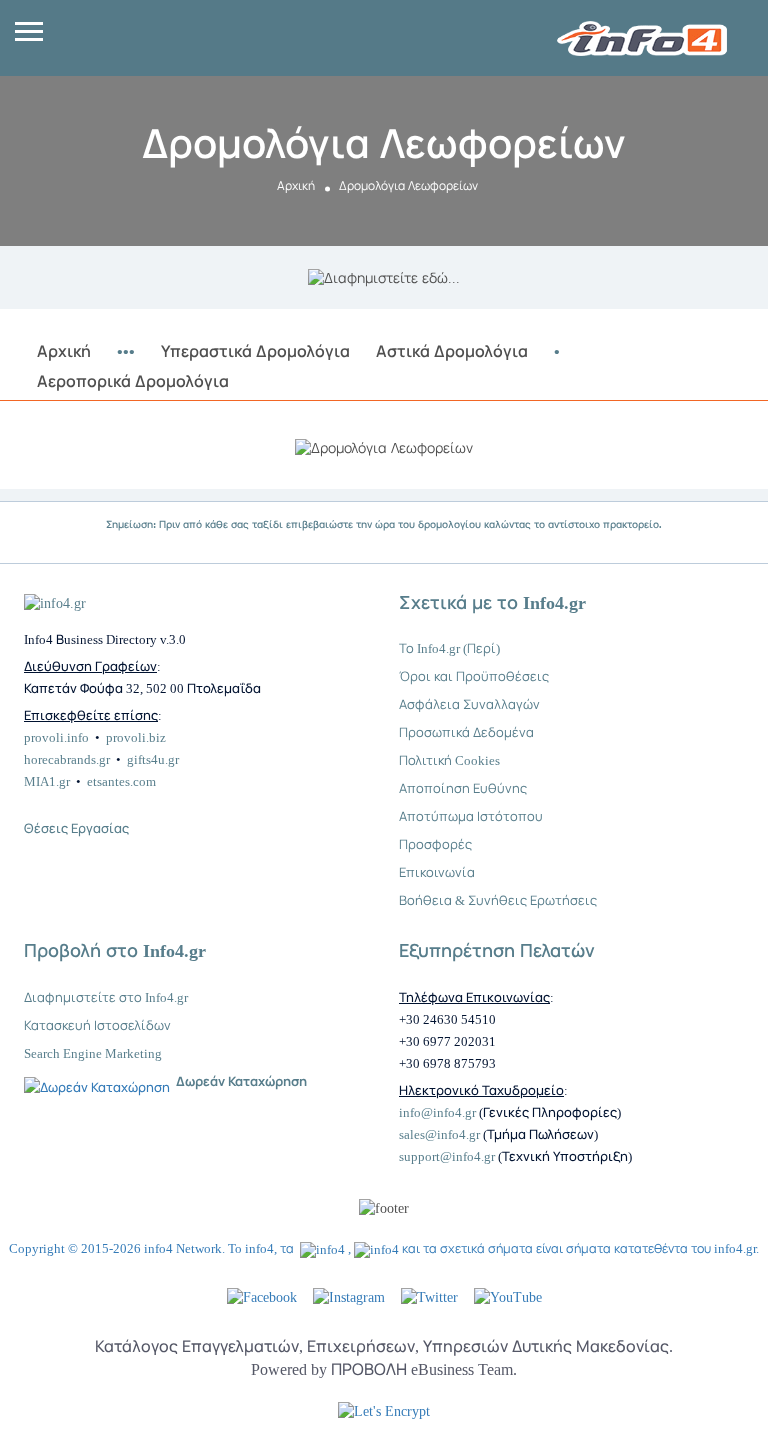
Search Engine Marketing (93, 1053)
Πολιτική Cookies (449, 760)
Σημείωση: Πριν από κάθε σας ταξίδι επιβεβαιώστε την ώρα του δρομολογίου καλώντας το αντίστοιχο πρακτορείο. (384, 524)
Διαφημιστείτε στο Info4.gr (106, 997)
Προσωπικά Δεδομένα (466, 732)
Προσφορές (435, 844)
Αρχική (296, 186)
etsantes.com (121, 781)
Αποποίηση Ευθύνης (463, 788)
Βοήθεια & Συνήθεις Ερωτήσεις (498, 900)
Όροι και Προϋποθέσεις (474, 676)
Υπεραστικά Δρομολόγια (255, 351)
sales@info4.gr (439, 1134)
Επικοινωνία (437, 872)
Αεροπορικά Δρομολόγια (133, 381)
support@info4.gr (447, 1156)
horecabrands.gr (67, 759)
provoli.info (56, 737)
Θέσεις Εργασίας (76, 828)
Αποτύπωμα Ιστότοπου (471, 816)
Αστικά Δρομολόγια (452, 351)
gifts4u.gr (153, 759)
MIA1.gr (47, 781)
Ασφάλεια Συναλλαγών (469, 704)
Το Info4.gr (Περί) (449, 648)
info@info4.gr (437, 1112)
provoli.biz (136, 737)
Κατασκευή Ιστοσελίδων (97, 1025)
